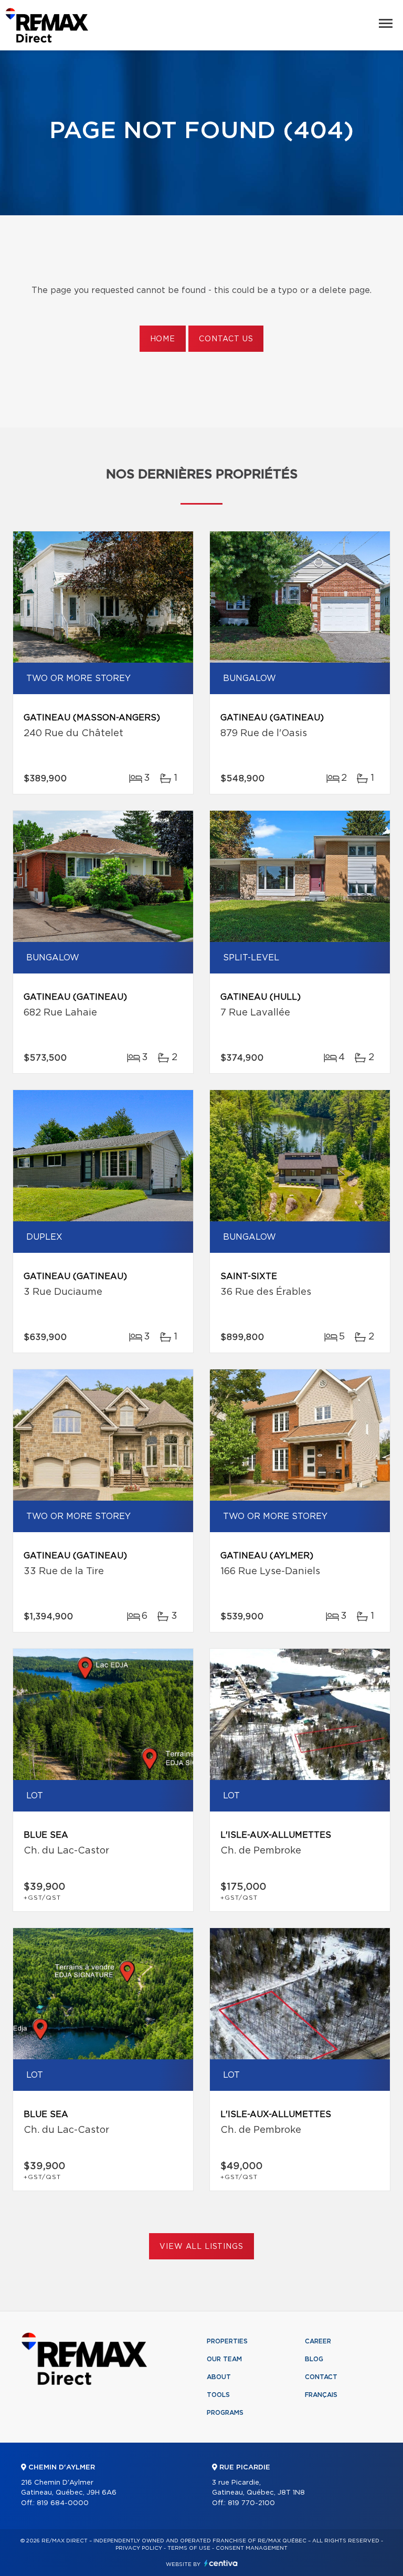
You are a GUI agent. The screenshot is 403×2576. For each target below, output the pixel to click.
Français (321, 2395)
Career (318, 2341)
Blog (314, 2359)
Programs (225, 2413)
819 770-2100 (251, 2503)
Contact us (226, 339)
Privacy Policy (139, 2548)
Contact (321, 2377)
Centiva (221, 2563)
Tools (218, 2395)
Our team (224, 2359)
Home (163, 339)
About (219, 2377)
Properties (227, 2341)
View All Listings (201, 2247)
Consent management (252, 2548)
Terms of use (189, 2548)
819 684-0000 (63, 2503)
